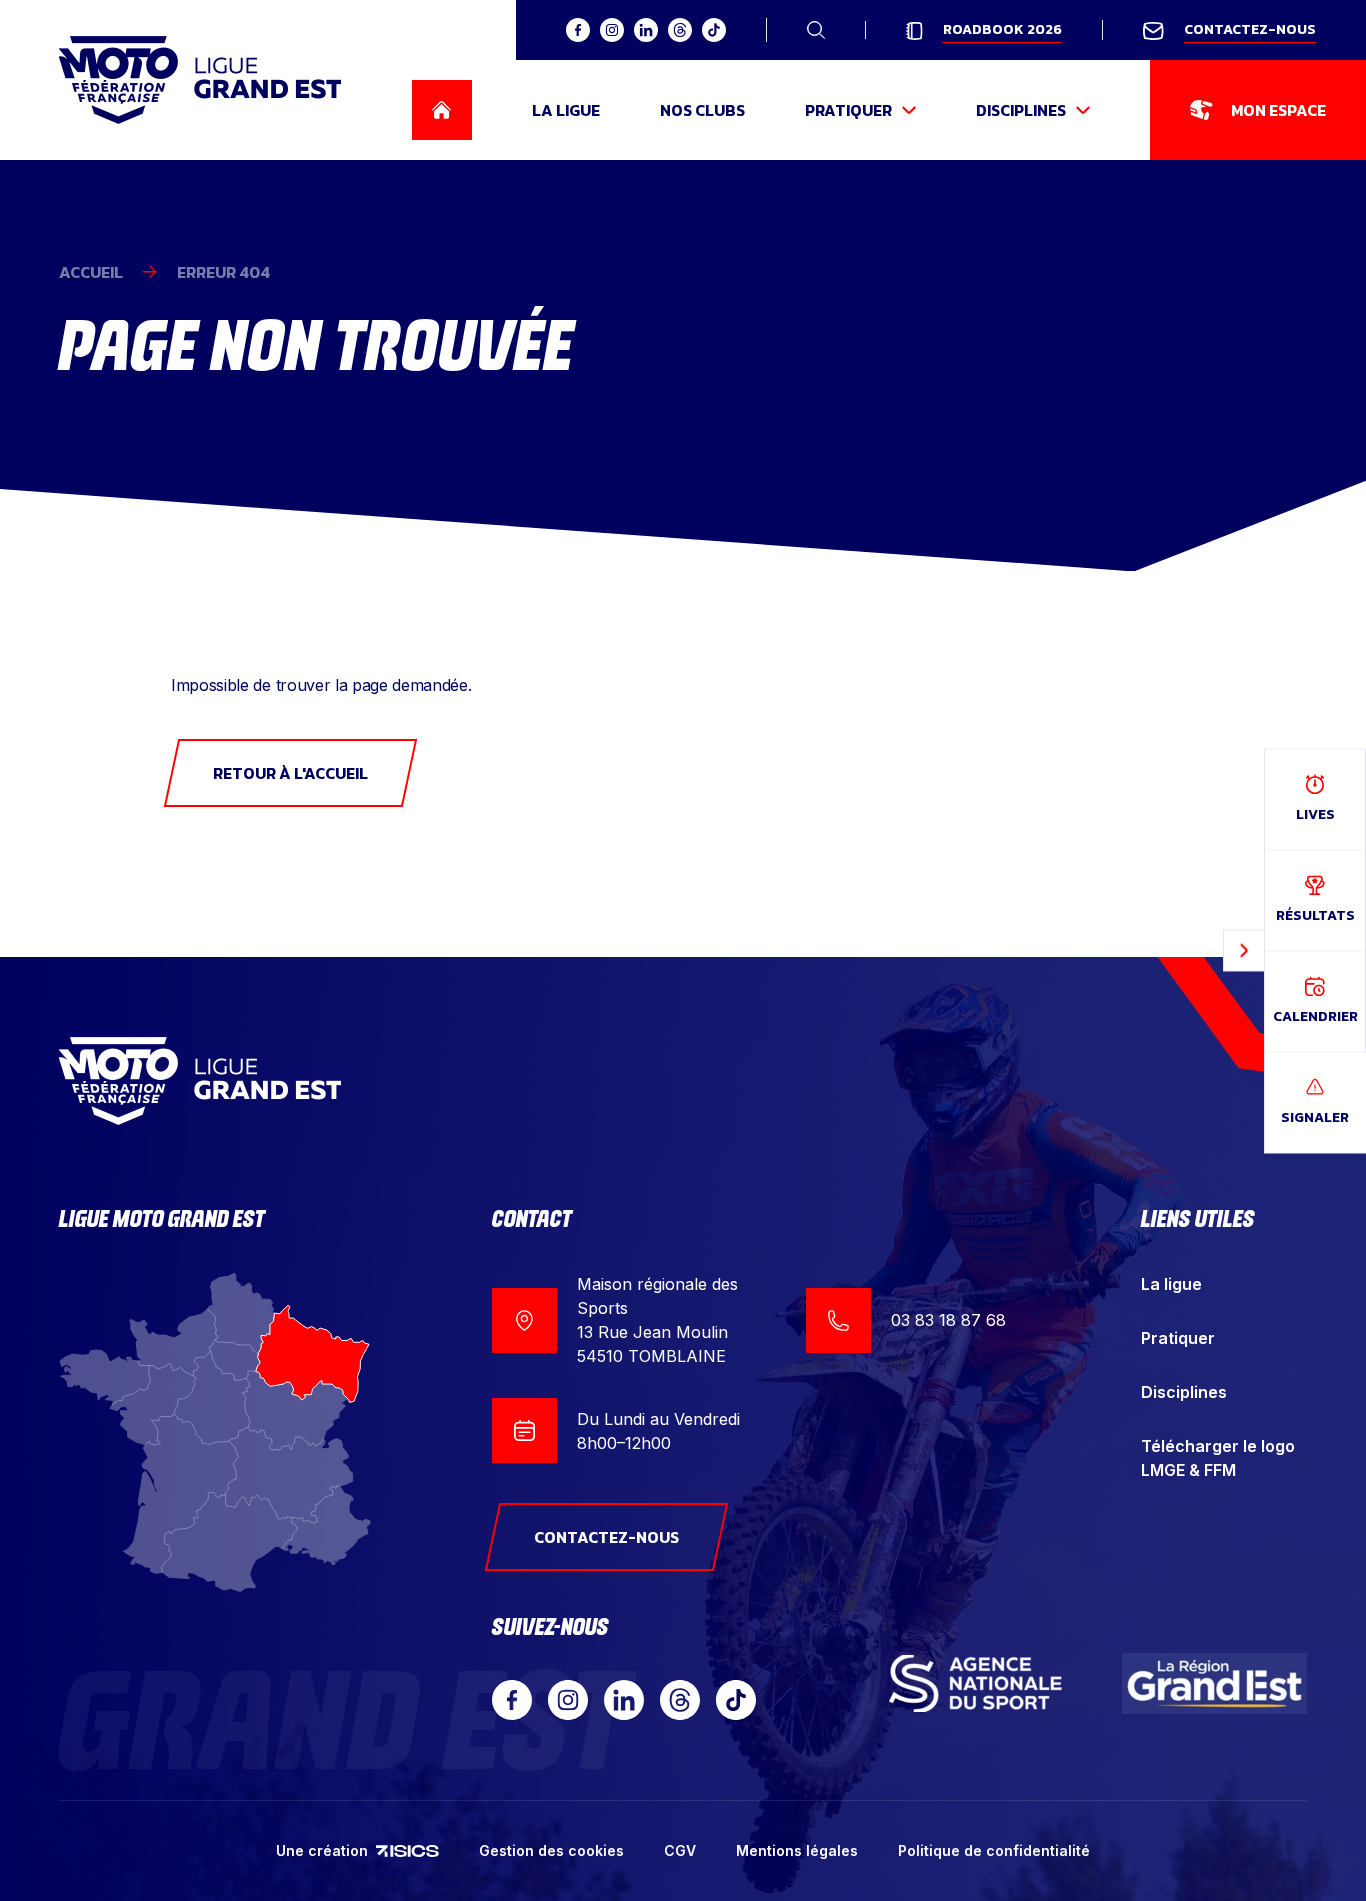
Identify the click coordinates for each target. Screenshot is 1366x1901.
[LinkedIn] (624, 1700)
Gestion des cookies (551, 1850)
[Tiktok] (736, 1700)
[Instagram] (568, 1700)
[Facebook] (512, 1700)
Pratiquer (1178, 1338)
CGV (680, 1850)
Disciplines (1184, 1392)
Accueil (91, 272)
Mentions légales (797, 1850)
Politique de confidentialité (994, 1850)
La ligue (1171, 1284)
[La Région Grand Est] (1215, 1683)
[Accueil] (200, 80)
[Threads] (680, 1700)
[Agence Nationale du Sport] (975, 1683)
